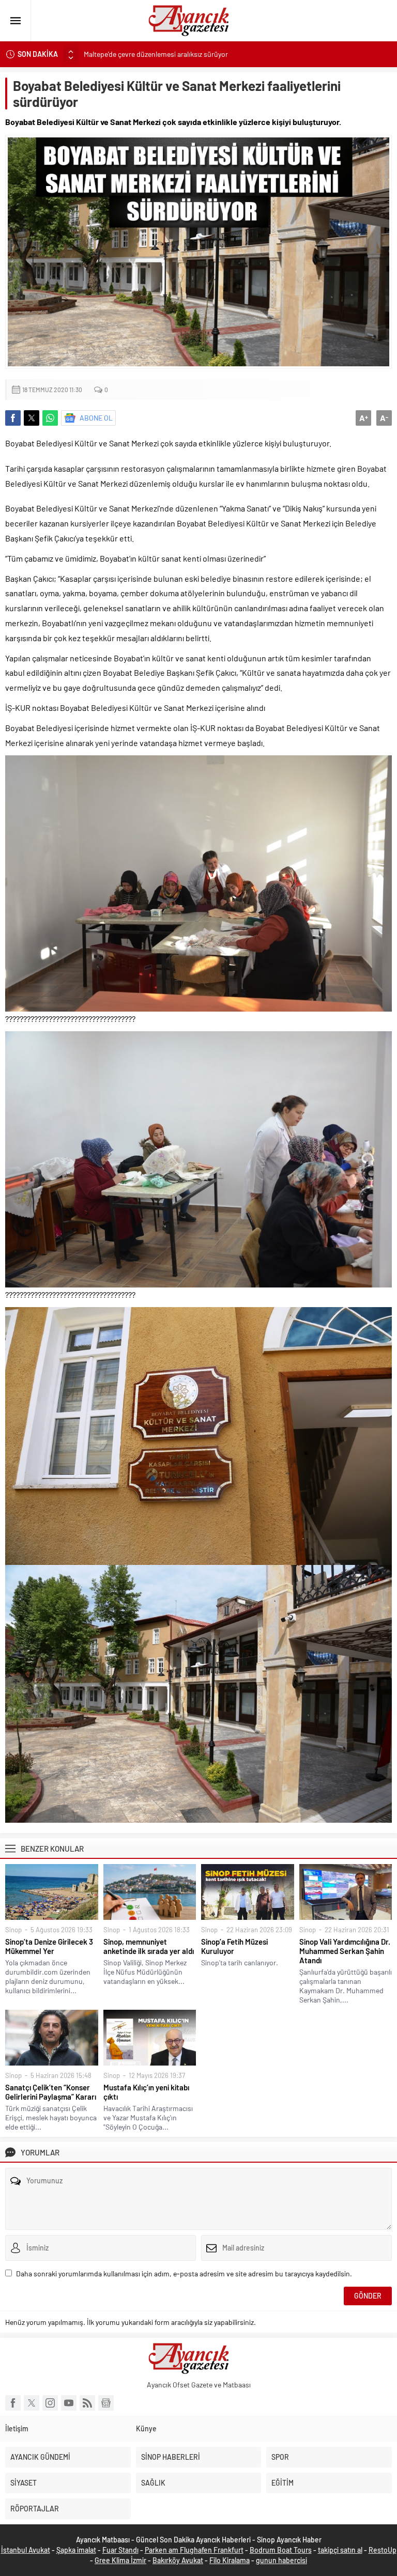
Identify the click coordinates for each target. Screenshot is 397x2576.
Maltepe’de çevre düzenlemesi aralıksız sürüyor (156, 54)
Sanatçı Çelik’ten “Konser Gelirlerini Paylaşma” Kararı (51, 2092)
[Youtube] (69, 2403)
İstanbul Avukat (26, 2550)
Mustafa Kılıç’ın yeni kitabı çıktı (146, 2092)
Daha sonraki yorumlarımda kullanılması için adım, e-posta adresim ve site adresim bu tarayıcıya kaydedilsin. (184, 2274)
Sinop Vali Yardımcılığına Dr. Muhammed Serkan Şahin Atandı (345, 1951)
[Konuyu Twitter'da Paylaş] (32, 418)
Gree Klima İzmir (120, 2560)
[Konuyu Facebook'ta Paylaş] (13, 418)
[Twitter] (32, 2403)
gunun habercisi (281, 2560)
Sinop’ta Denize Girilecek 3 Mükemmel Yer (49, 1946)
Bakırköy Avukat (178, 2560)
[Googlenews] (106, 2403)
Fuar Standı (120, 2550)
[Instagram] (50, 2403)
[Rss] (87, 2403)
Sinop (13, 1930)
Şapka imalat (76, 2550)
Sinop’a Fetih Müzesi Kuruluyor (234, 1946)
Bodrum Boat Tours (281, 2550)
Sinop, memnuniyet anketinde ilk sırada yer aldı (149, 1946)
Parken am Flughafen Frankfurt (194, 2550)
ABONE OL (96, 418)
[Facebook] (13, 2403)
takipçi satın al (340, 2550)
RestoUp (383, 2550)
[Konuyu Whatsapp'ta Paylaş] (50, 418)
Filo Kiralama (230, 2560)
